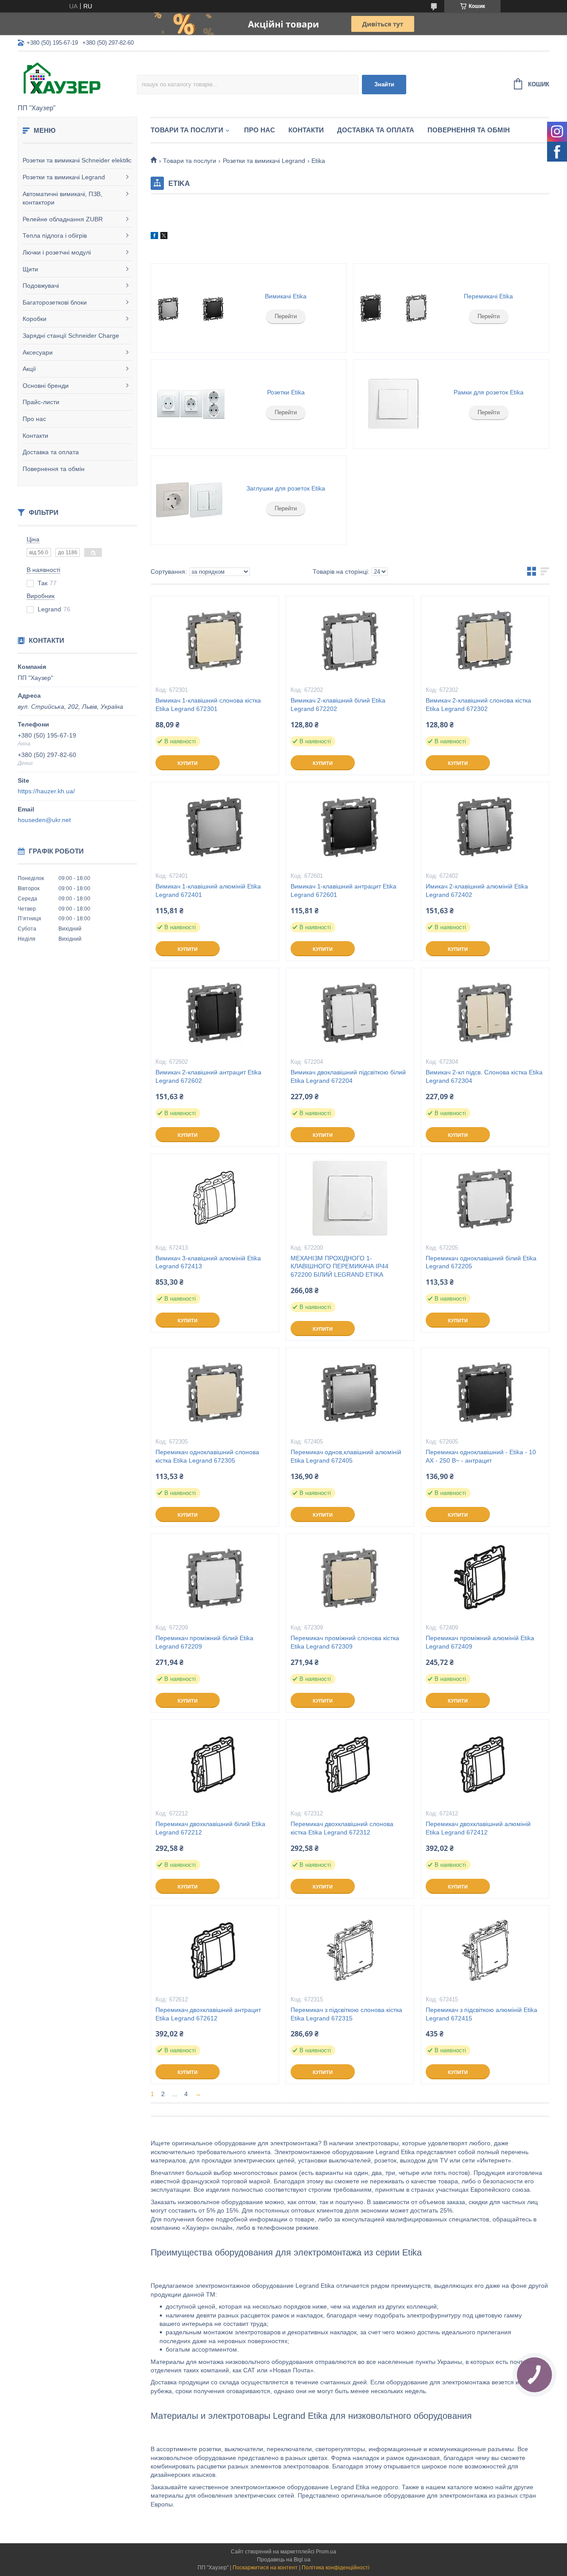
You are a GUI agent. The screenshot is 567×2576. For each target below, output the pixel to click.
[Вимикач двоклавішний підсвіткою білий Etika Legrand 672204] (350, 1012)
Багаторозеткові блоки (55, 302)
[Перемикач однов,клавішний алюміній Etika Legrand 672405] (350, 1392)
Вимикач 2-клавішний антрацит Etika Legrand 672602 (208, 1076)
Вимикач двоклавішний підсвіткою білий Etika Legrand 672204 (348, 1076)
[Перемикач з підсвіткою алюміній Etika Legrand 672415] (485, 1950)
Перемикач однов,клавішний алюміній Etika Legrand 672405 (346, 1456)
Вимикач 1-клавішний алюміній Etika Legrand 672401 (208, 890)
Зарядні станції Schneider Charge (71, 336)
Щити (30, 269)
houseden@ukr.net (44, 820)
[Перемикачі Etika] (393, 308)
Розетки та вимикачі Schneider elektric (77, 160)
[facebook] (154, 237)
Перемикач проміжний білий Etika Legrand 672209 (204, 1642)
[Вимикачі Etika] (190, 308)
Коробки (35, 319)
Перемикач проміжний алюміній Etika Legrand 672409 (480, 1642)
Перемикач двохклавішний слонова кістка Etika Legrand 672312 (342, 1828)
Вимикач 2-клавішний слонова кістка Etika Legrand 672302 (478, 705)
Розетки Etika (286, 392)
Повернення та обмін (54, 469)
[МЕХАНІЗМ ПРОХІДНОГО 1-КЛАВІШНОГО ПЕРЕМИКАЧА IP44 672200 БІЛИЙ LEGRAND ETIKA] (350, 1198)
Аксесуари (38, 352)
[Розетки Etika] (190, 404)
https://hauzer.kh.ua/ (46, 791)
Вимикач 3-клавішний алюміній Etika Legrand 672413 (208, 1262)
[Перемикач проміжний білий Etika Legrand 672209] (215, 1578)
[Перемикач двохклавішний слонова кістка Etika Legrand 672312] (350, 1764)
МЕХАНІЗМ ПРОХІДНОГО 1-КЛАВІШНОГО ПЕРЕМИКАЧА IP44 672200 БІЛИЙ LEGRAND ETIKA (340, 1267)
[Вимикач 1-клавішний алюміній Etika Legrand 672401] (215, 826)
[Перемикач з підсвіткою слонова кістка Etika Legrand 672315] (350, 1950)
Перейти (286, 316)
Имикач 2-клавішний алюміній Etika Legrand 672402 (477, 890)
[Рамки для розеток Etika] (393, 404)
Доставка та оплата (51, 452)
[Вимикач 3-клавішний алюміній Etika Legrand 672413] (215, 1198)
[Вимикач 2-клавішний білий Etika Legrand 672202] (350, 641)
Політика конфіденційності (336, 2568)
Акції (29, 369)
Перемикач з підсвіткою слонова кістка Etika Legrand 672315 (346, 2014)
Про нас (34, 419)
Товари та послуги (187, 130)
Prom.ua (326, 2552)
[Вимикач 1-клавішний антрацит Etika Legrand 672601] (350, 826)
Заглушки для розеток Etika (286, 488)
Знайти (384, 84)
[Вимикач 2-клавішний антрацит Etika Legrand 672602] (215, 1012)
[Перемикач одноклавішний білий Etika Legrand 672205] (485, 1198)
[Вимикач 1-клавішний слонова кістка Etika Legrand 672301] (215, 641)
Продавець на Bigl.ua (284, 2560)
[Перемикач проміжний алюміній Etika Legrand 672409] (485, 1578)
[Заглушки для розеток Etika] (190, 500)
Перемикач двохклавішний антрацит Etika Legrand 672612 (208, 2014)
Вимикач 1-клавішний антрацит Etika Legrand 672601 (344, 890)
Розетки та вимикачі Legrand (64, 177)
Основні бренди (46, 386)
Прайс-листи (41, 402)
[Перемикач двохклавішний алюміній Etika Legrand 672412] (485, 1764)
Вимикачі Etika (286, 296)
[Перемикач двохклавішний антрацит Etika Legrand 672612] (215, 1950)
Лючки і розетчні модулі (57, 252)
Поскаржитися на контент (265, 2568)
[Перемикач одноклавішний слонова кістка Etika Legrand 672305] (215, 1392)
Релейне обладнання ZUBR (63, 219)
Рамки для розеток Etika (489, 392)
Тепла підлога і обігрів (55, 236)
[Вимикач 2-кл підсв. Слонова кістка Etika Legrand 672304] (485, 1012)
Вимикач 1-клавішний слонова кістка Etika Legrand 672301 (208, 705)
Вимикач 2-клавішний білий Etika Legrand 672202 (338, 705)
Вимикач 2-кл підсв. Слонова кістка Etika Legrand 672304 (484, 1076)
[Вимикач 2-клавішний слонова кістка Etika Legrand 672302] (485, 641)
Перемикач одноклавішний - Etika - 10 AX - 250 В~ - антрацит (481, 1456)
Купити (188, 763)
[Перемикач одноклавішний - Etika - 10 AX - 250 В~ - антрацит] (485, 1392)
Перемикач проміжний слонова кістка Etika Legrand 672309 (345, 1642)
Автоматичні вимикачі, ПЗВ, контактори (62, 198)
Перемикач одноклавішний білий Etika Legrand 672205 (481, 1262)
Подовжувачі (41, 286)
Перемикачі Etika (488, 296)
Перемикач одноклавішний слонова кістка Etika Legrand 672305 (207, 1456)
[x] (164, 237)
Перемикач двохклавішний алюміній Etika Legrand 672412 (478, 1828)
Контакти (35, 436)
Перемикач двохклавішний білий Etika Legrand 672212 (210, 1828)
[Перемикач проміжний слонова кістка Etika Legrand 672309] (350, 1578)
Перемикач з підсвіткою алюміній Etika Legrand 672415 (482, 2014)
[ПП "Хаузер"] (77, 78)
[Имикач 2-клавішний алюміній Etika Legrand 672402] (485, 826)
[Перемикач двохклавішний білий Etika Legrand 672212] (215, 1764)
